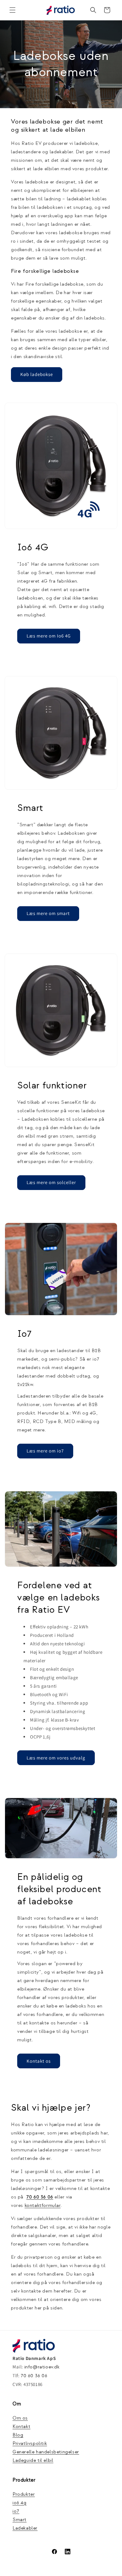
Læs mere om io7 (45, 1451)
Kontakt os (39, 2061)
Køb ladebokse (37, 374)
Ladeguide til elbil (33, 2460)
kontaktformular (43, 2206)
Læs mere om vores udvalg (56, 1758)
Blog (18, 2435)
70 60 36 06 (34, 2376)
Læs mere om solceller (51, 1182)
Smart (20, 2520)
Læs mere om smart (48, 913)
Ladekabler (25, 2528)
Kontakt (21, 2427)
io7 (16, 2511)
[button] (13, 10)
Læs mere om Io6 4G (49, 636)
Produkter (24, 2494)
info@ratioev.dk (42, 2367)
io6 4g (20, 2503)
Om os (20, 2418)
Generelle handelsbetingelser (46, 2452)
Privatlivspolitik (30, 2444)
